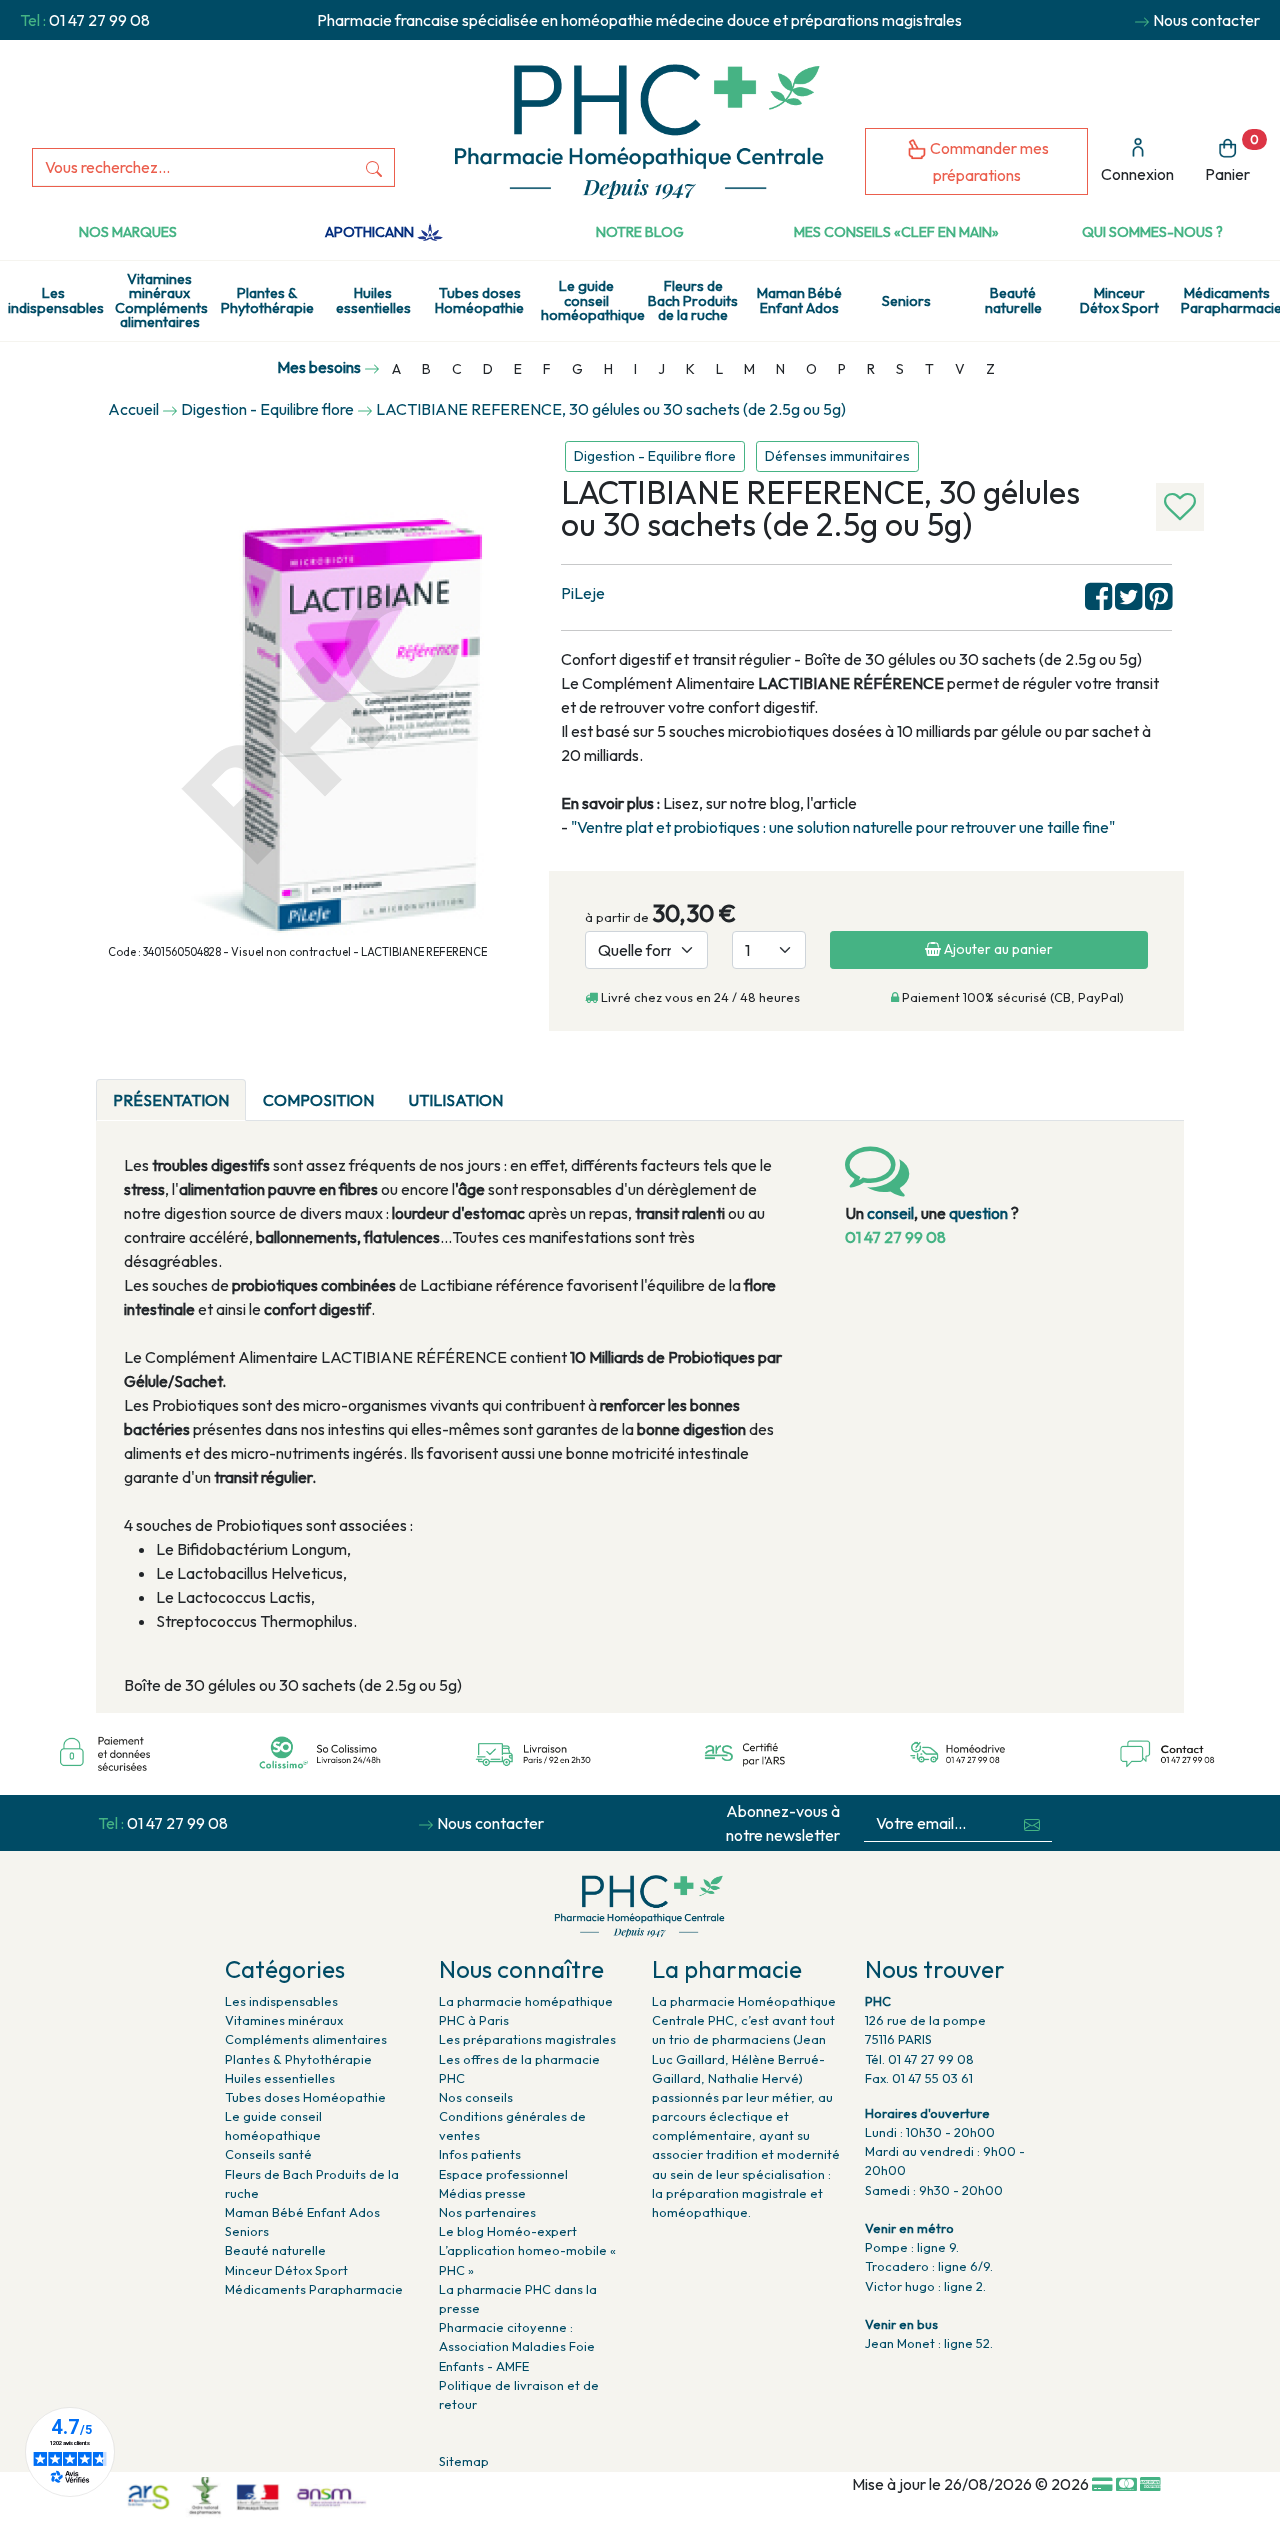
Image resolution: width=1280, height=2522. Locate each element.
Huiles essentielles (373, 300)
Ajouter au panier (997, 949)
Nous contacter (1206, 20)
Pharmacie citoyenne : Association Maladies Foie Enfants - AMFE (517, 2346)
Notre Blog (640, 232)
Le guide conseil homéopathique (590, 300)
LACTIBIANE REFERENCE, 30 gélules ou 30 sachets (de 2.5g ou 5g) (611, 409)
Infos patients (480, 2154)
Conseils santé (268, 2154)
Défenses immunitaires (837, 456)
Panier (1232, 158)
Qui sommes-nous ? (1152, 232)
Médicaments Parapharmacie (1230, 300)
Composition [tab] (318, 1100)
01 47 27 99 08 (99, 20)
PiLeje (583, 593)
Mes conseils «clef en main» (896, 232)
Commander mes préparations (988, 161)
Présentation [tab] (171, 1100)
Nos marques (128, 232)
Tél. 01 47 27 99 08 (919, 2059)
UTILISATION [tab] (455, 1100)
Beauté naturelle (1013, 300)
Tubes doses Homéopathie (479, 300)
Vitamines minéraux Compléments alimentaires (161, 300)
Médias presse (482, 2193)
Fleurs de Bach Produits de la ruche (693, 300)
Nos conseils (476, 2097)
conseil (890, 1213)
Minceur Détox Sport (1119, 300)
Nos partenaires (487, 2212)
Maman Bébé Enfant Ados (799, 300)
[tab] (537, 1088)
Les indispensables (56, 300)
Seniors (906, 301)
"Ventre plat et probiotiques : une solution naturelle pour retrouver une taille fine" (843, 827)
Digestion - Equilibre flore (655, 456)
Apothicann (371, 232)
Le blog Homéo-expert (508, 2231)
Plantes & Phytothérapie (267, 300)
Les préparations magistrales (527, 2039)
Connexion (1137, 174)
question (978, 1213)
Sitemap (464, 2461)
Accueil (133, 409)
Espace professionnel (503, 2174)
